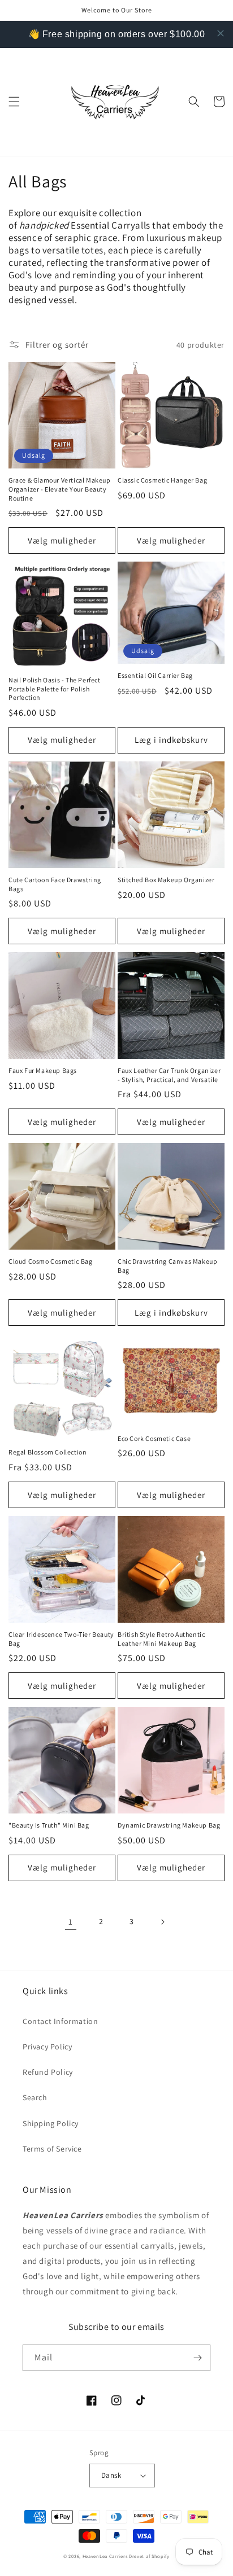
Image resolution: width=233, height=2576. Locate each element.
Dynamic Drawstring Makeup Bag (169, 1825)
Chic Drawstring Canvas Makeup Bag (167, 1266)
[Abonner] (197, 2358)
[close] (221, 33)
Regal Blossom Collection (48, 1452)
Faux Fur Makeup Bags (43, 1070)
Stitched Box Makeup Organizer (166, 880)
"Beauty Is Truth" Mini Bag (49, 1825)
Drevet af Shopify (149, 2556)
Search (35, 2097)
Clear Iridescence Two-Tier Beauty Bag (61, 1639)
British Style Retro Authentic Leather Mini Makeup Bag (161, 1639)
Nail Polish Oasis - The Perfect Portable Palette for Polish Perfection (55, 689)
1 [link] (71, 1922)
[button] (14, 102)
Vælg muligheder (62, 540)
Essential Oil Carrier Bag (155, 675)
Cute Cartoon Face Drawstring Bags (55, 884)
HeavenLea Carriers (105, 2556)
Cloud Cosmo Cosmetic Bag (50, 1261)
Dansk (111, 2475)
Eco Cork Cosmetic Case (154, 1438)
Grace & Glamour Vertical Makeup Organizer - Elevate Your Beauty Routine (60, 489)
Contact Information (60, 2021)
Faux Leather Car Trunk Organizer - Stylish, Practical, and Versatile (169, 1075)
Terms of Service (52, 2149)
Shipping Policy (51, 2123)
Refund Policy (48, 2072)
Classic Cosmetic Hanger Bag (162, 480)
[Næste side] (162, 1922)
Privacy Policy (47, 2047)
